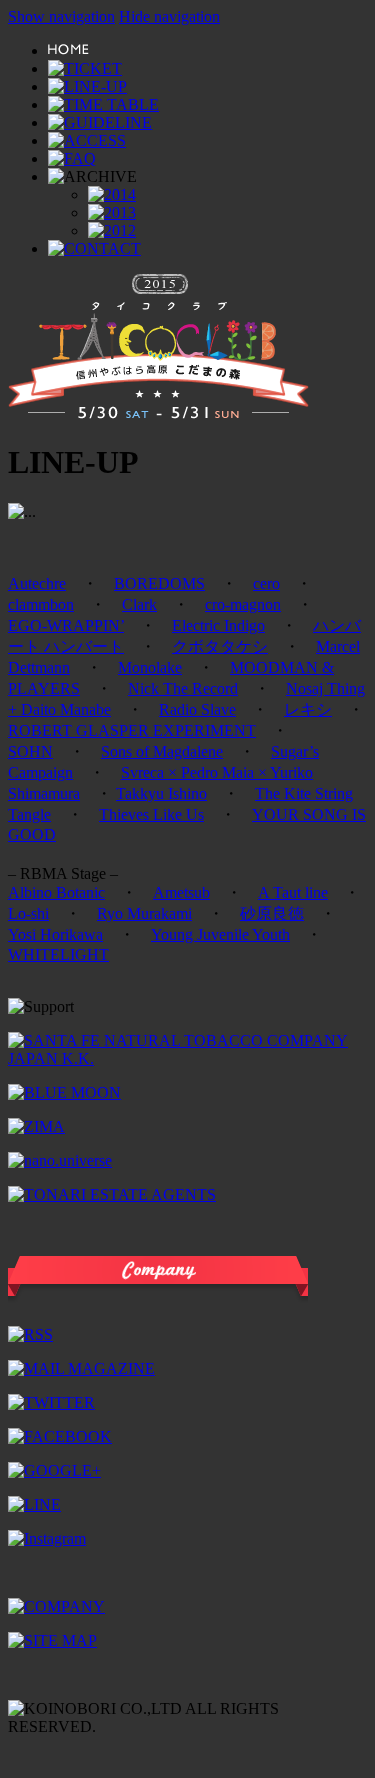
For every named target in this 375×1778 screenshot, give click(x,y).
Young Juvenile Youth (220, 934)
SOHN (30, 751)
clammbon (41, 604)
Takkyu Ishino (161, 793)
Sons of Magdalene (162, 751)
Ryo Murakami (144, 913)
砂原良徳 (272, 913)
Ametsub (181, 892)
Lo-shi (28, 913)
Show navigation (61, 16)
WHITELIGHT (58, 954)
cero (266, 583)
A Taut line (293, 892)
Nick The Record (183, 688)
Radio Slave (197, 709)
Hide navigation (169, 16)
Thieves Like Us (151, 814)
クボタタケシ (220, 646)
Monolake (150, 667)
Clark (139, 604)
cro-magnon (243, 604)
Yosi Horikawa (55, 934)
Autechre (37, 583)
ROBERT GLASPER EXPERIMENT (132, 730)
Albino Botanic (56, 892)
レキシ (308, 709)
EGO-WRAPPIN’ (66, 625)
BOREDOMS (159, 583)
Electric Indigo (218, 625)
